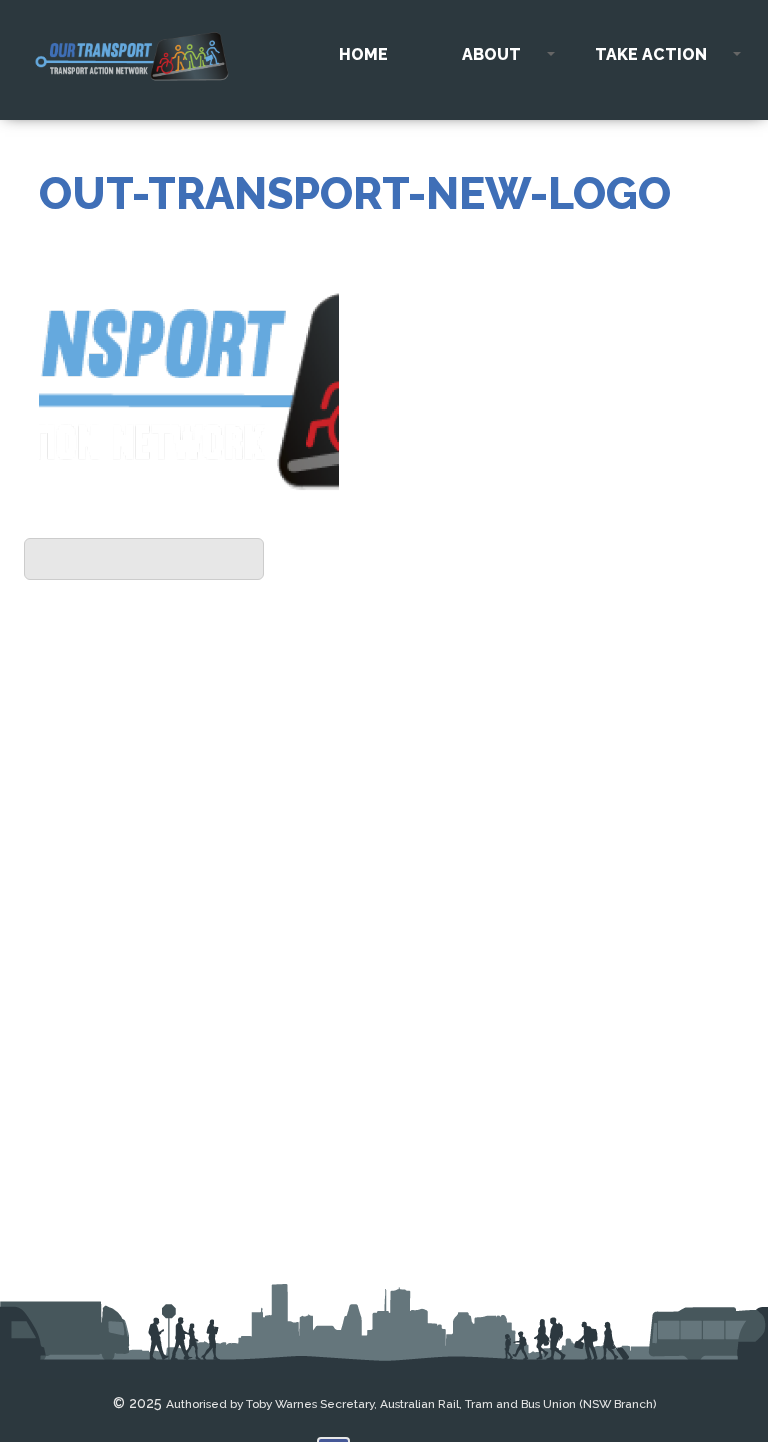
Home (363, 54)
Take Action (651, 54)
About (491, 54)
